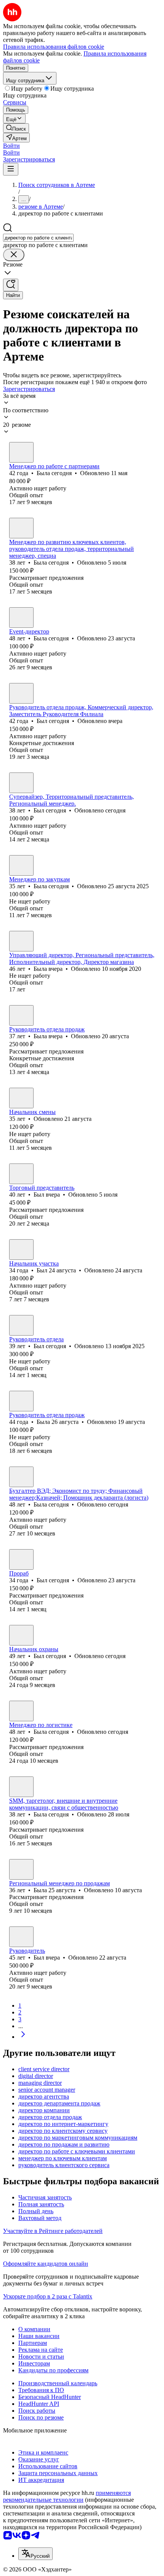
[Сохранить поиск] (11, 285)
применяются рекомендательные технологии (67, 2496)
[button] (11, 146)
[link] (16, 128)
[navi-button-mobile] (11, 169)
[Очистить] (14, 255)
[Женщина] (21, 452)
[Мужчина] (21, 693)
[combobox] (38, 238)
